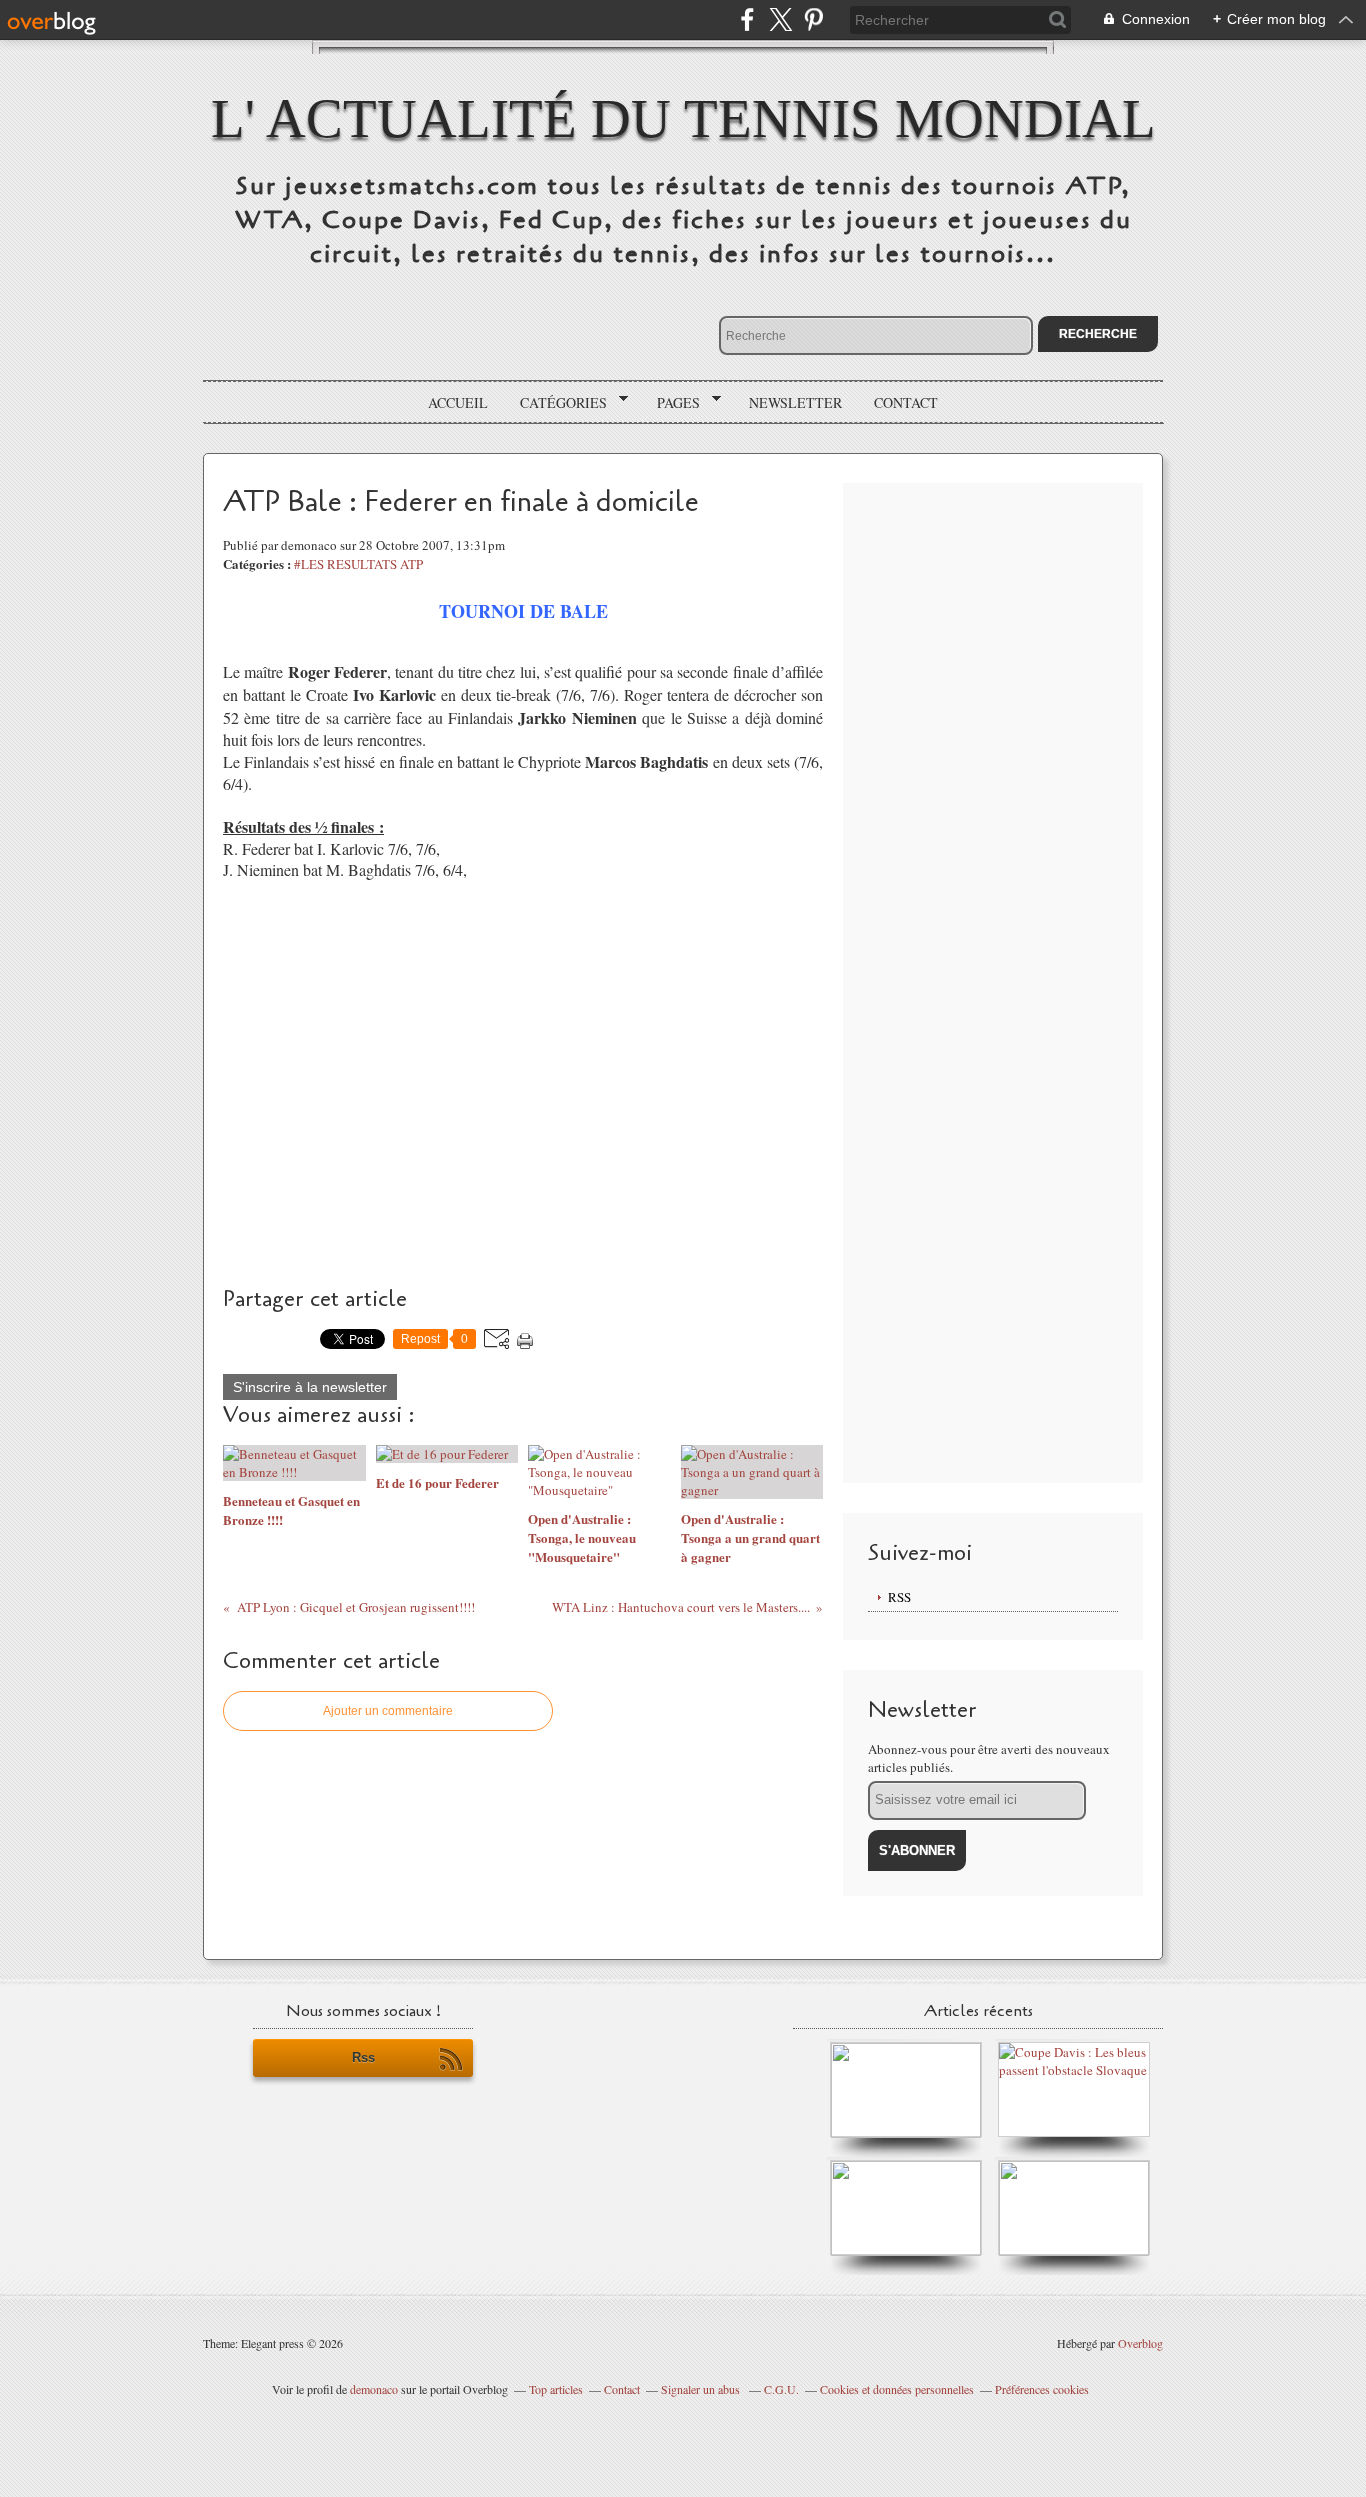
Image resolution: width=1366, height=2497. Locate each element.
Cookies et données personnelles (897, 2389)
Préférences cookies (1042, 2389)
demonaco (374, 2389)
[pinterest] (813, 19)
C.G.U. (781, 2389)
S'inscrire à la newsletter (310, 1387)
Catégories (556, 403)
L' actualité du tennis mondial (683, 118)
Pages (671, 403)
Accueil (458, 402)
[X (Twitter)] (780, 19)
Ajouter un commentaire (388, 1711)
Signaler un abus (702, 2389)
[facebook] (747, 19)
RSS (899, 1597)
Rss (363, 2057)
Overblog (1140, 2343)
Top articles (556, 2389)
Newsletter (795, 402)
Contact (906, 402)
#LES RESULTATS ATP (358, 564)
